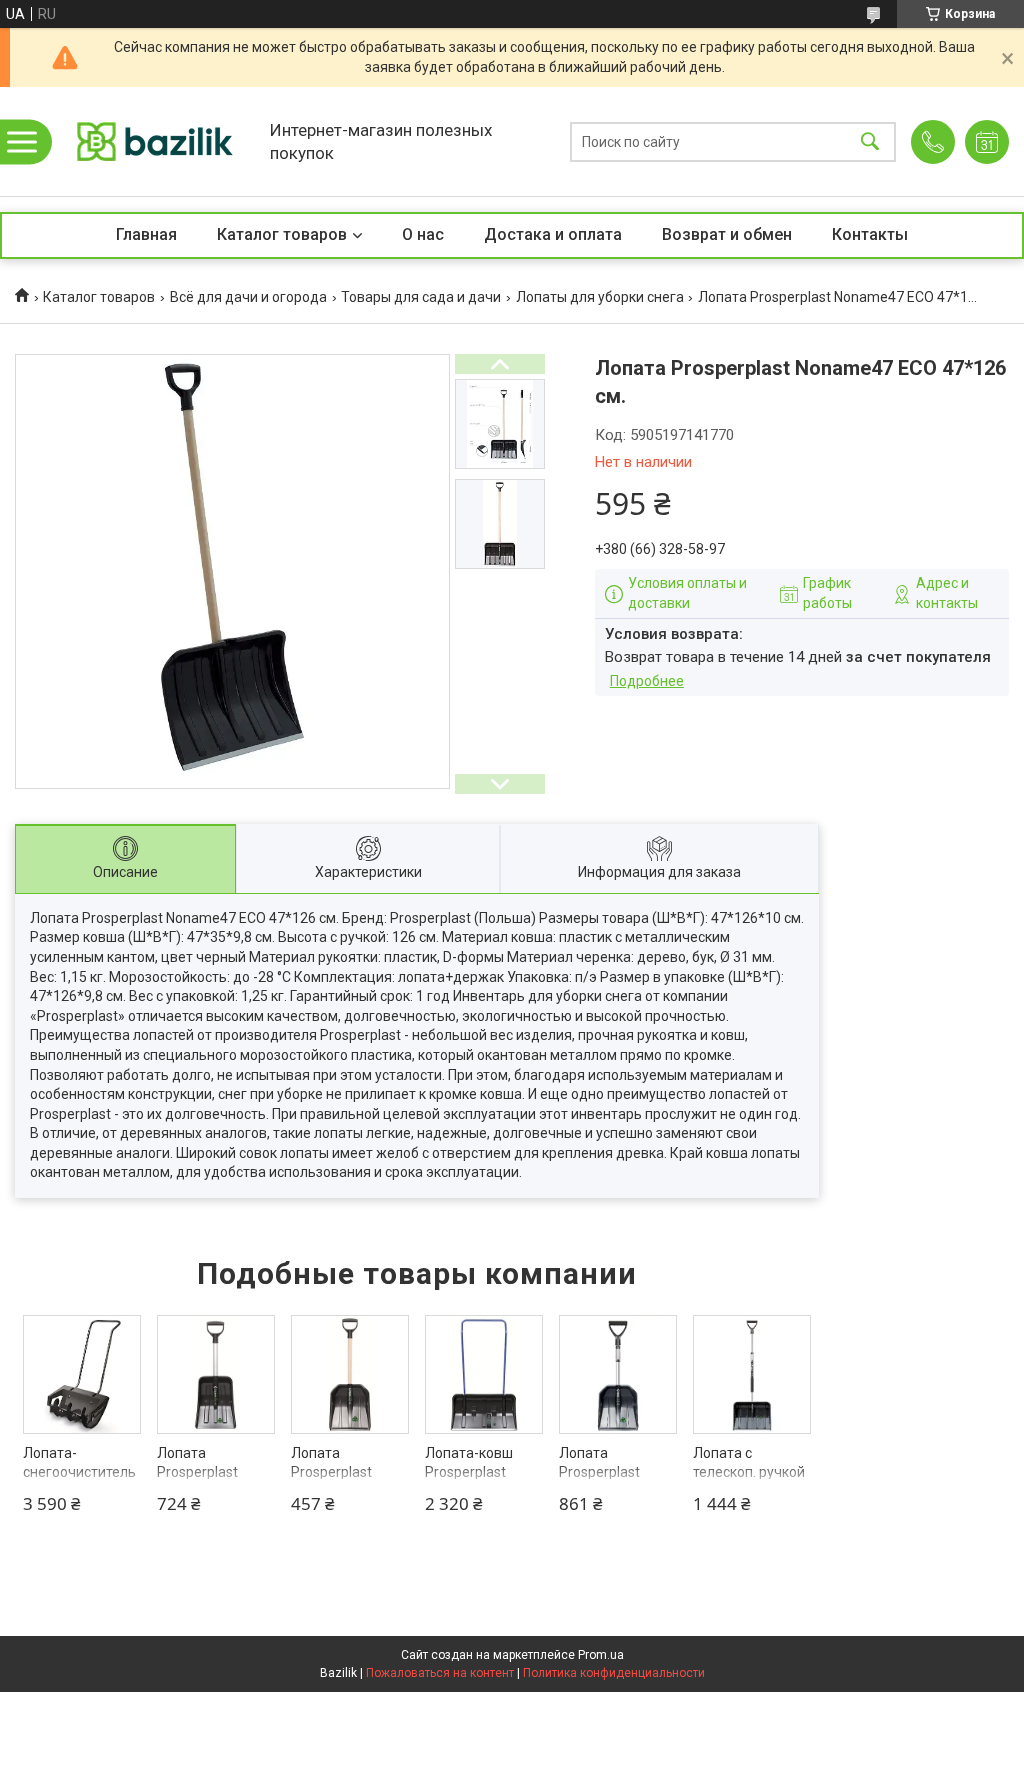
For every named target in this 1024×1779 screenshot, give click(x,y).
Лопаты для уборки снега (600, 297)
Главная (146, 234)
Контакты (870, 234)
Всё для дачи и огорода (248, 297)
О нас (423, 234)
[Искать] (870, 141)
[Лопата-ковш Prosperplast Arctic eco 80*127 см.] (484, 1374)
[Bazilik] (155, 141)
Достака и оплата (553, 234)
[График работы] (987, 142)
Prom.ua (601, 1655)
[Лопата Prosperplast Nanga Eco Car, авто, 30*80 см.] (350, 1374)
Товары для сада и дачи (421, 297)
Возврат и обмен (727, 234)
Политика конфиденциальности (614, 1673)
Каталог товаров (282, 234)
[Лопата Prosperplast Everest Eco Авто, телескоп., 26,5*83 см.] (216, 1374)
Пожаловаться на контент (440, 1673)
